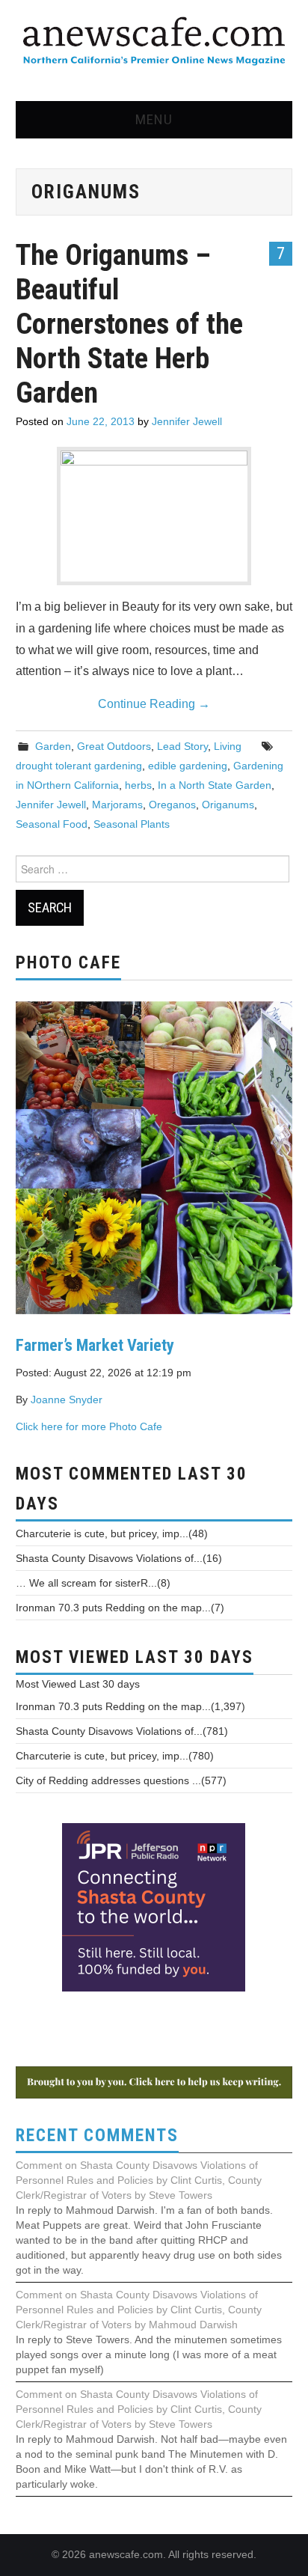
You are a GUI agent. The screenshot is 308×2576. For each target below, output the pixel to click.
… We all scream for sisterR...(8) (93, 1583)
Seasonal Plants (132, 824)
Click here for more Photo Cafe (89, 1426)
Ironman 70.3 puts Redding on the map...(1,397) (130, 1706)
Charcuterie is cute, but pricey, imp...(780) (115, 1756)
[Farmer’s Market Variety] (154, 1156)
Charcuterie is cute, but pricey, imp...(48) (112, 1533)
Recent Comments (97, 2136)
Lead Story (182, 746)
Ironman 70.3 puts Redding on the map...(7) (120, 1608)
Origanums (228, 805)
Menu (154, 119)
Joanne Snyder (67, 1400)
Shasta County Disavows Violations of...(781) (122, 1731)
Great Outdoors (114, 746)
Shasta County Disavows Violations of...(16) (119, 1558)
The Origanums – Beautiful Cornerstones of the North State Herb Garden (129, 324)
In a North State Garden (215, 785)
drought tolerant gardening (79, 766)
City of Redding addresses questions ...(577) (121, 1780)
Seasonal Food (52, 824)
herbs (138, 785)
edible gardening (188, 766)
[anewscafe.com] (154, 42)
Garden (53, 746)
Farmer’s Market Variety (95, 1345)
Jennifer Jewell (187, 421)
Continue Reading (154, 704)
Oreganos (172, 805)
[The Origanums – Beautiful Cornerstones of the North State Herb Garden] (154, 513)
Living (228, 746)
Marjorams (117, 805)
